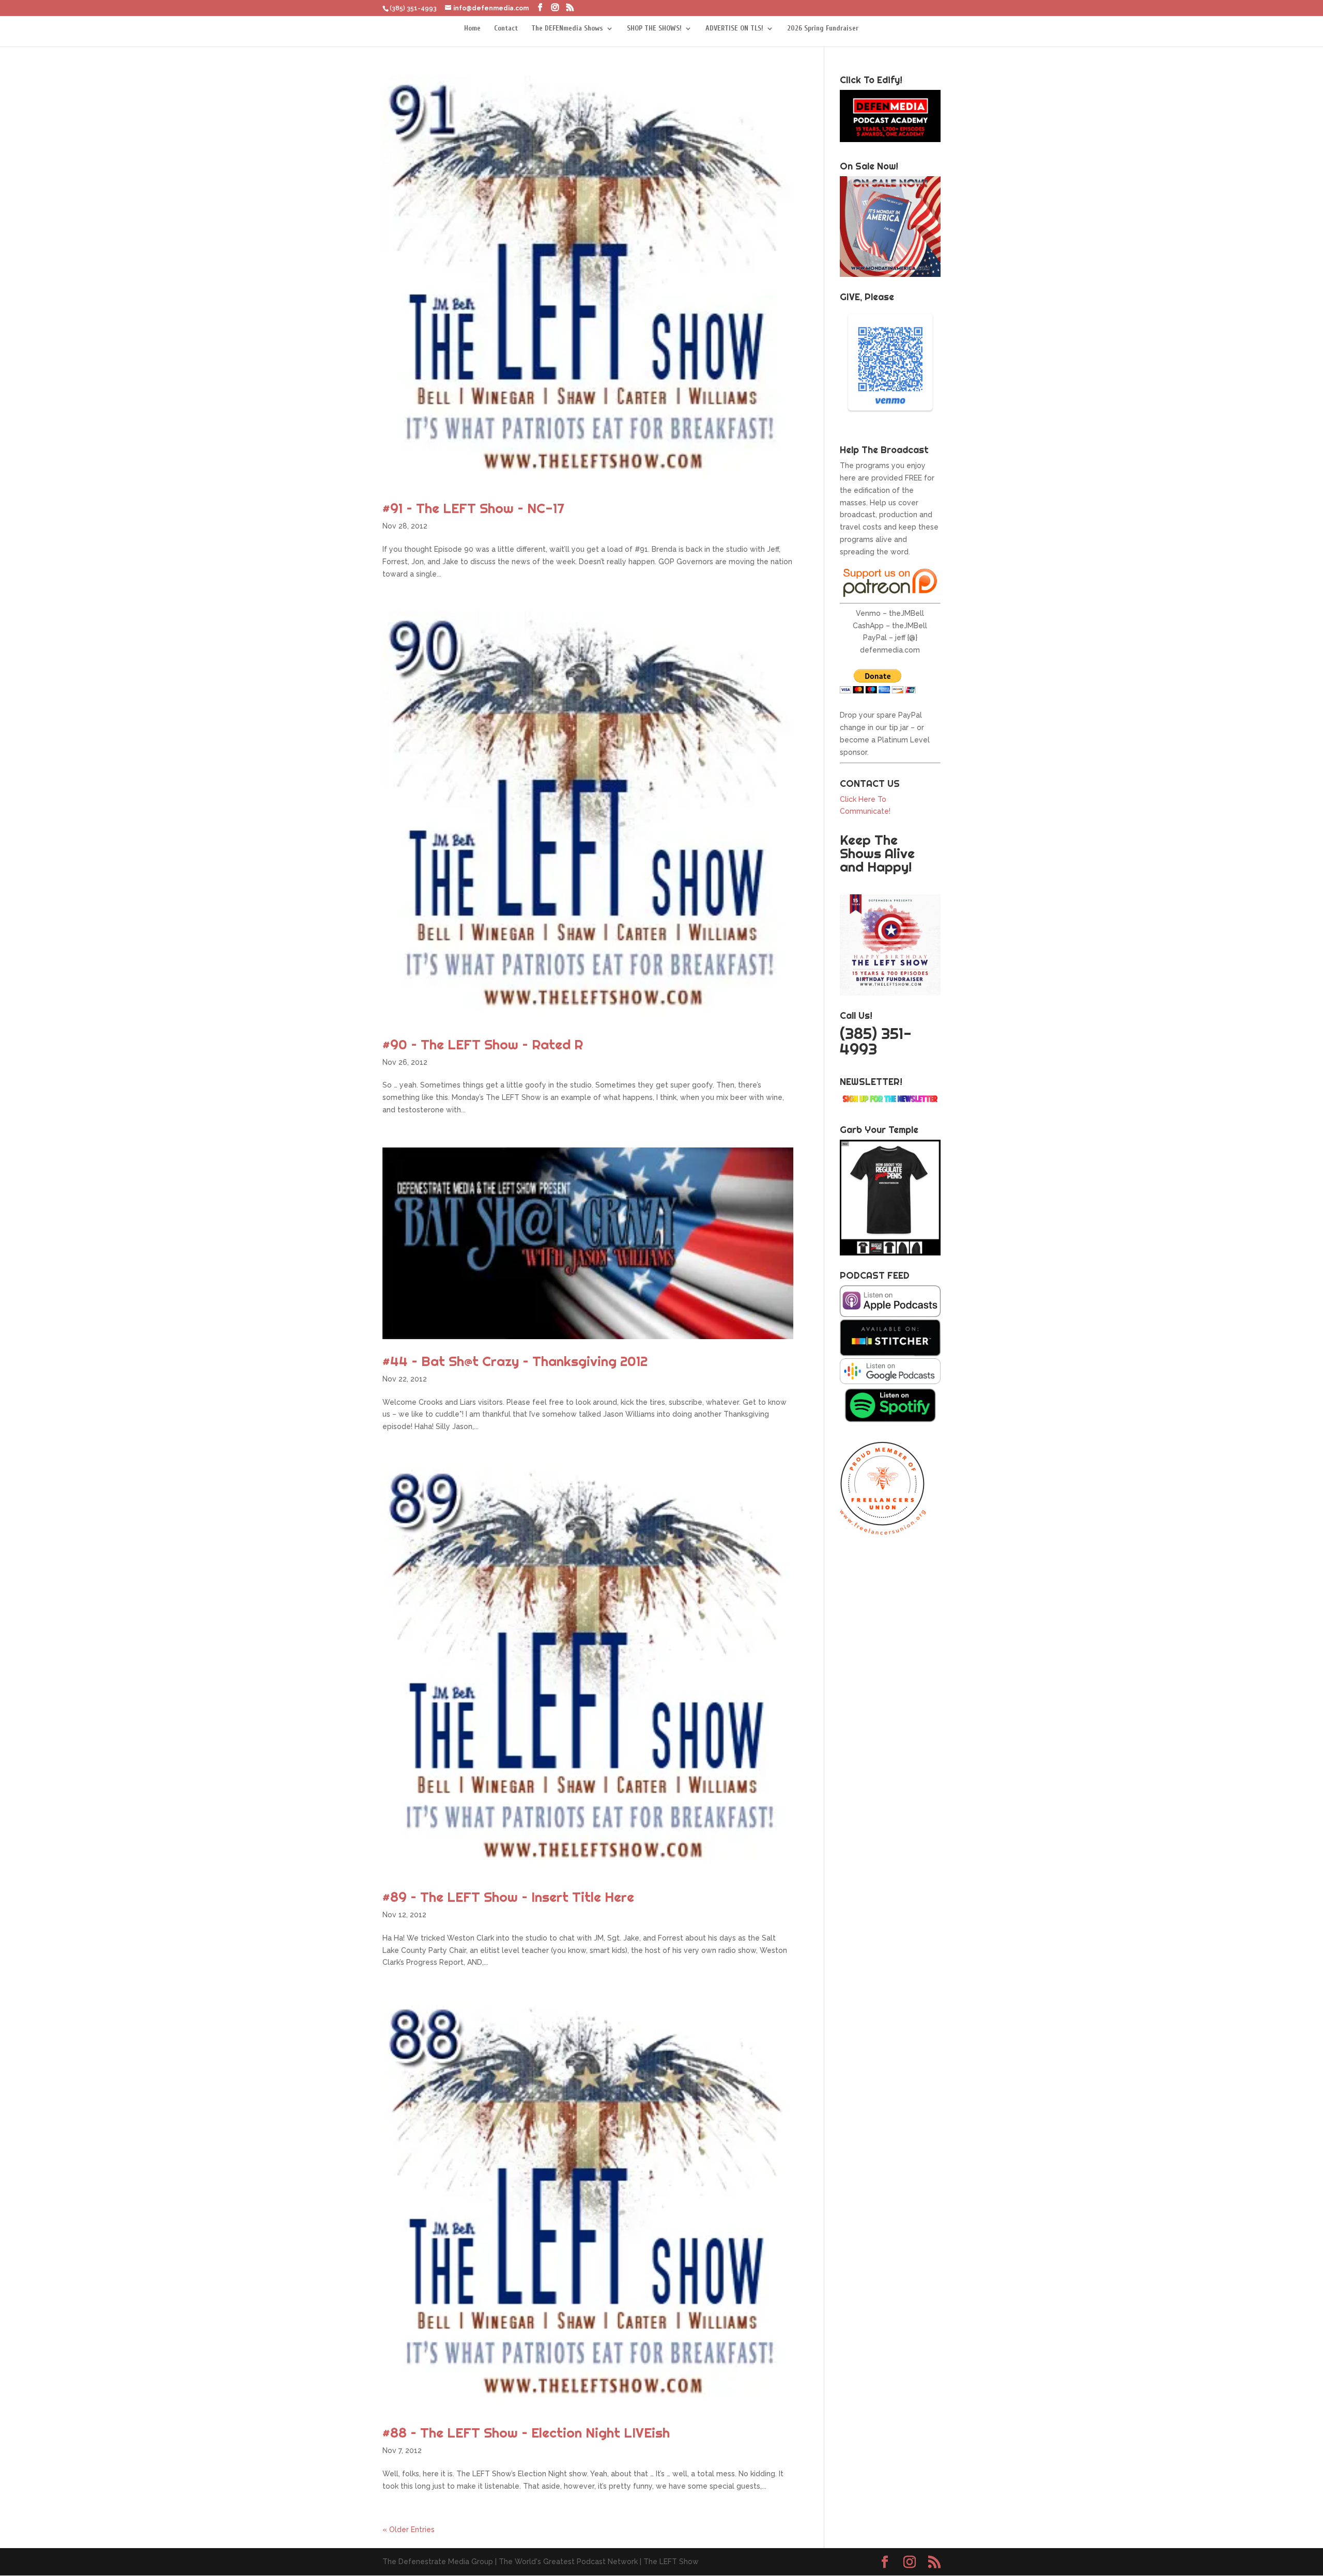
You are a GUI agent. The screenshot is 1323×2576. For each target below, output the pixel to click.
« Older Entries (409, 2530)
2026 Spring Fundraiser (823, 29)
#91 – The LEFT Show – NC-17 (473, 508)
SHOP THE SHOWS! (654, 29)
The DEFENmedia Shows (567, 29)
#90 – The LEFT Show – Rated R (483, 1044)
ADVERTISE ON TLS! (734, 29)
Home (472, 29)
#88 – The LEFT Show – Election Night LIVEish (526, 2433)
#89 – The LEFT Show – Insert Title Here (508, 1897)
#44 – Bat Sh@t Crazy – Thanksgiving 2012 (515, 1361)
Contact (506, 29)
